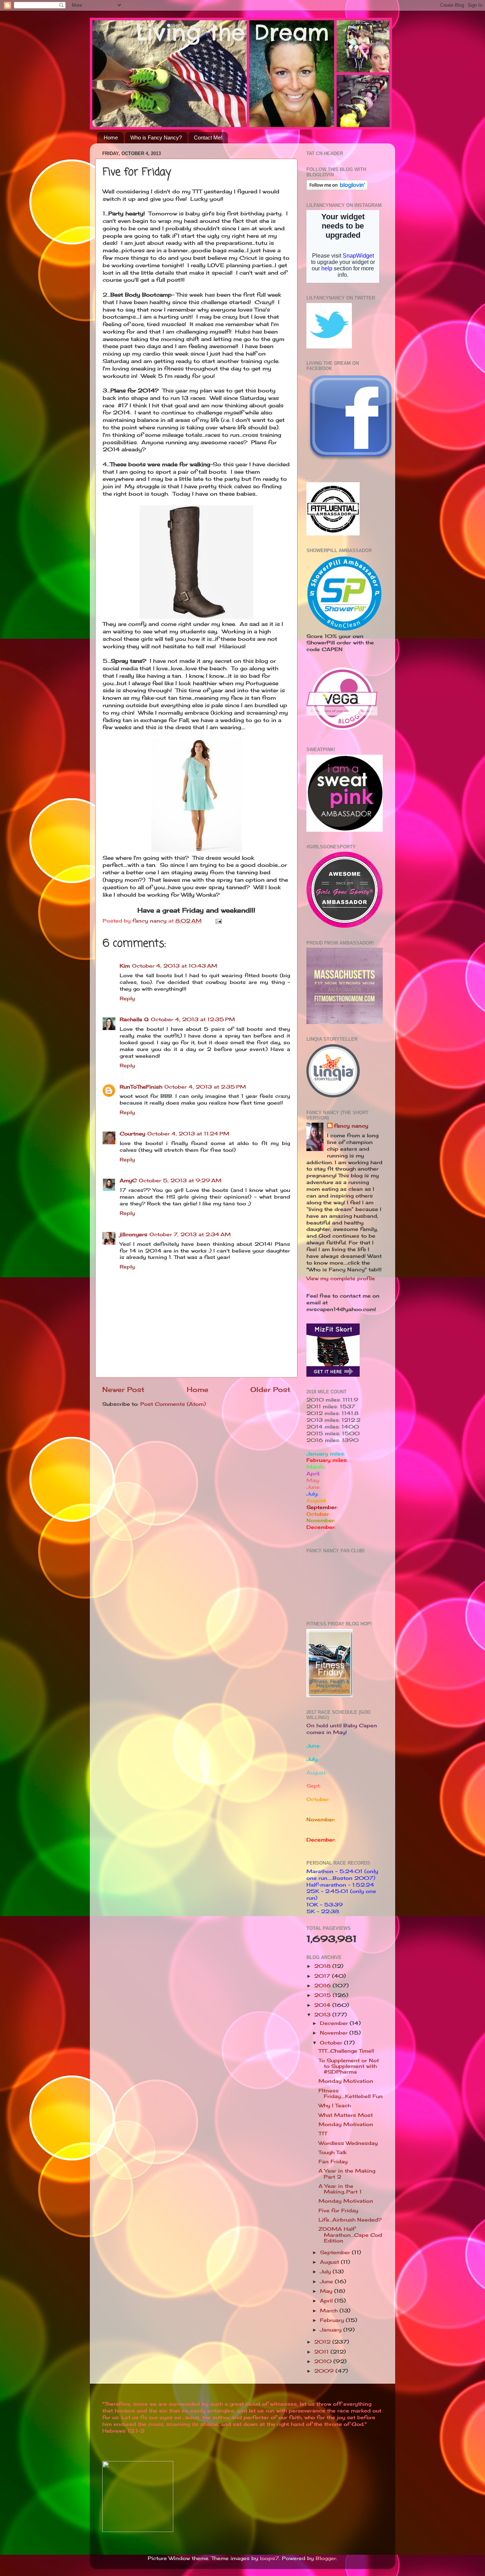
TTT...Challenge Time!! (346, 2051)
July (326, 2272)
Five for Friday (338, 2211)
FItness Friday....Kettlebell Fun (351, 2093)
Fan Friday (333, 2162)
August (330, 2262)
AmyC (128, 1180)
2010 (324, 2361)
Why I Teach (335, 2106)
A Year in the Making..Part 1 (340, 2189)
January (332, 2330)
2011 (322, 2352)
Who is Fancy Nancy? (156, 137)
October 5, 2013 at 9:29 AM (180, 1180)
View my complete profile (341, 1278)
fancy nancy (351, 1126)
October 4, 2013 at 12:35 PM (193, 1019)
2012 (323, 2342)
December (335, 2023)
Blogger (326, 2558)
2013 (323, 2015)
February (333, 2320)
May (327, 2291)
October (332, 2043)
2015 (323, 1995)
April (327, 2301)
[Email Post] (218, 921)
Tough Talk (333, 2152)
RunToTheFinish (141, 1087)
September (336, 2252)
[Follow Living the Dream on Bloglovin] (337, 188)
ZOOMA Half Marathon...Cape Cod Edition (350, 2235)
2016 (323, 1986)
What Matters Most (346, 2115)
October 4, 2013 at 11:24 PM (188, 1134)
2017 (323, 1976)
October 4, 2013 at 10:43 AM (175, 966)
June (327, 2281)
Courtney (132, 1134)
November (335, 2033)
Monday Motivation (346, 2081)
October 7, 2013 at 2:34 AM (190, 1234)
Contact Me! (208, 137)
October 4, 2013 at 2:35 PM (205, 1087)
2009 (325, 2371)
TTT (323, 2134)
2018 (323, 1966)
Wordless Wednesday (348, 2143)
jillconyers (133, 1234)
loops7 (269, 2558)
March (330, 2311)
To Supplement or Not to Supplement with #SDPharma (349, 2066)
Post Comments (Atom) (173, 1404)
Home (111, 137)
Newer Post (123, 1389)
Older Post (270, 1389)
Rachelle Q (134, 1019)
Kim (125, 966)
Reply (127, 998)
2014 (323, 2005)
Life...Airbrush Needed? (350, 2220)
